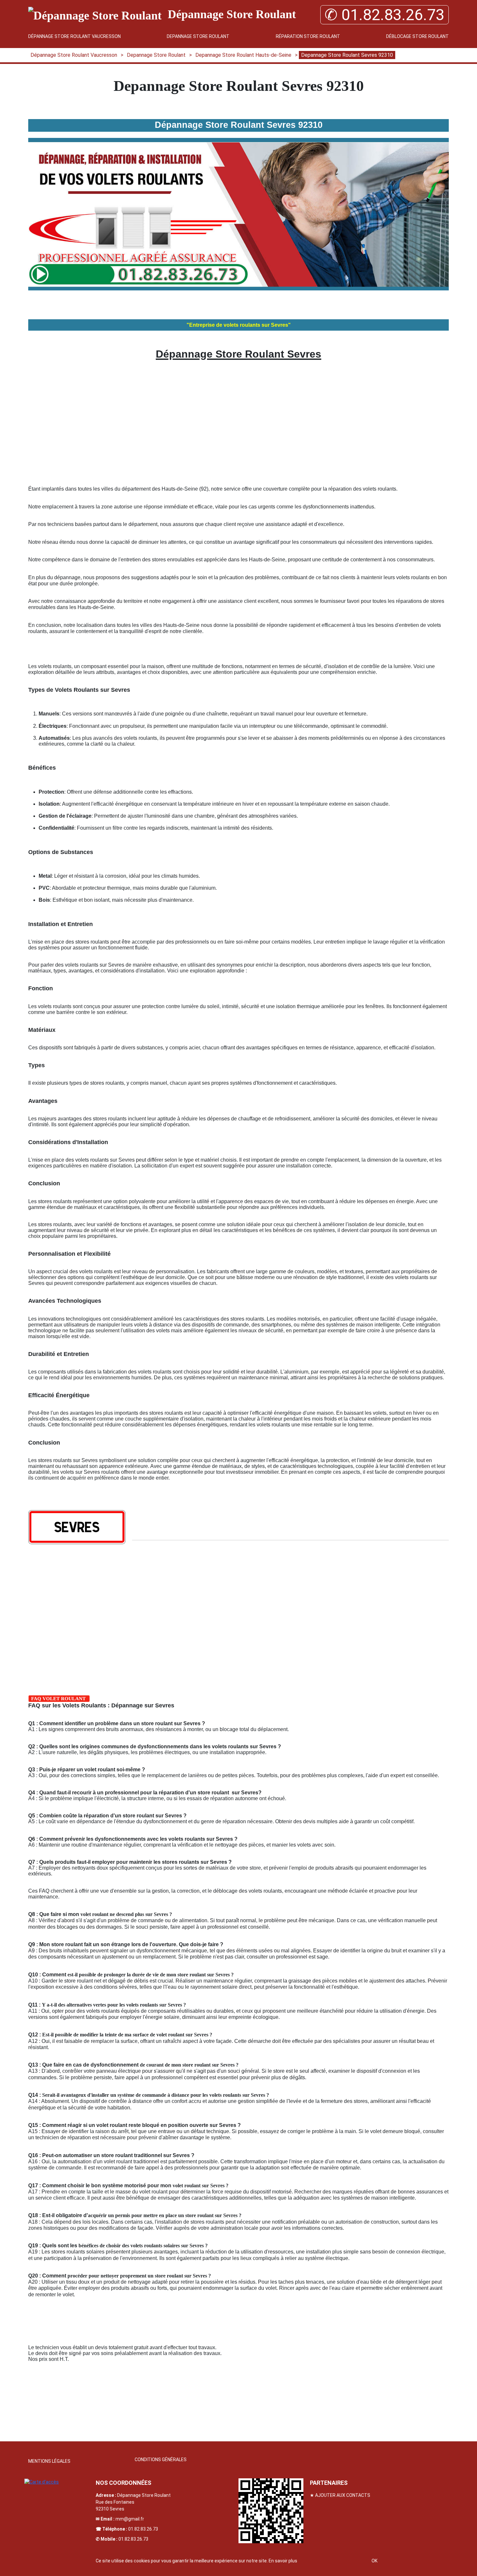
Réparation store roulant (308, 36)
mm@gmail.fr (130, 2519)
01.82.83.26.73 (143, 2529)
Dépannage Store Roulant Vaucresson (74, 36)
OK (374, 2561)
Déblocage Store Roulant (417, 36)
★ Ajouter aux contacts (340, 2495)
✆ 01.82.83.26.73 (385, 15)
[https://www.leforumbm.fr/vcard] (271, 2511)
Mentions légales (49, 2461)
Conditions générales (161, 2460)
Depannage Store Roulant (198, 36)
